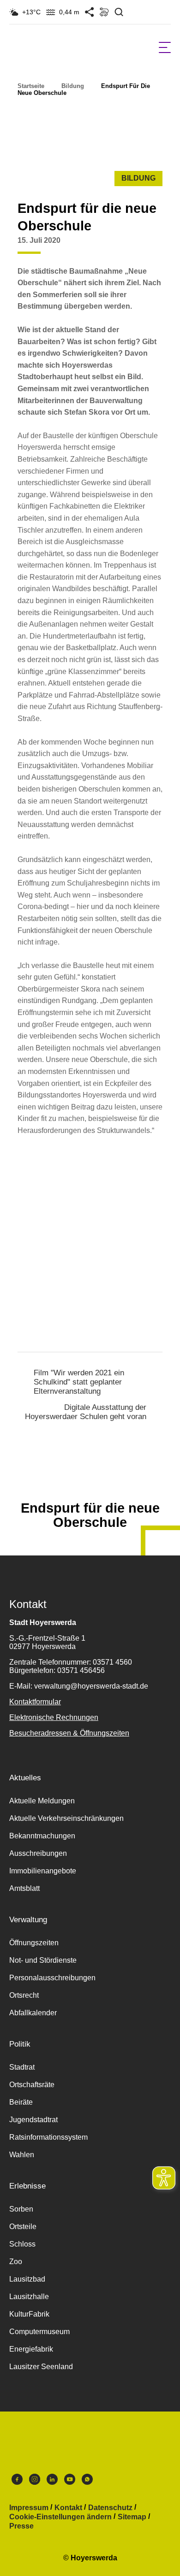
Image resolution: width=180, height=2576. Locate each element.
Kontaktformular (35, 1702)
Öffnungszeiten (34, 1943)
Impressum (29, 2508)
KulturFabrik (29, 2314)
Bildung (73, 86)
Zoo (16, 2262)
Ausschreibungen (38, 1853)
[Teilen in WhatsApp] (153, 247)
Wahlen (22, 2155)
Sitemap (132, 2517)
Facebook (17, 2482)
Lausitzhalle (29, 2297)
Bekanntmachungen (42, 1836)
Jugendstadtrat (33, 2120)
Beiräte (21, 2102)
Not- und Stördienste (43, 1960)
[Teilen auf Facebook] (118, 247)
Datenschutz (110, 2508)
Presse (21, 2526)
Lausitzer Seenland (41, 2367)
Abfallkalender (33, 2013)
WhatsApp (87, 2482)
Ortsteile (23, 2227)
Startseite (31, 86)
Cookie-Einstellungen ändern (60, 2517)
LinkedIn (52, 2482)
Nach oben (90, 1485)
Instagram (35, 2482)
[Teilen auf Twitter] (136, 247)
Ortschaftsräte (32, 2085)
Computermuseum (39, 2332)
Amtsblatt (24, 1888)
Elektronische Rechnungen (54, 1717)
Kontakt (68, 2508)
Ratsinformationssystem (48, 2137)
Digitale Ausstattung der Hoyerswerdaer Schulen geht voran (86, 1412)
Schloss (22, 2244)
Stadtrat (22, 2067)
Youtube (70, 2482)
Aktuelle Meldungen (42, 1801)
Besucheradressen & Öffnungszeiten (69, 1733)
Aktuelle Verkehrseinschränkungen (66, 1818)
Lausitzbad (27, 2279)
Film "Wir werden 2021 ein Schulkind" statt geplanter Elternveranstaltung (79, 1382)
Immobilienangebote (43, 1871)
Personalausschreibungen (52, 1978)
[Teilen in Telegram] (171, 244)
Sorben (21, 2209)
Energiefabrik (31, 2349)
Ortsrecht (24, 1995)
